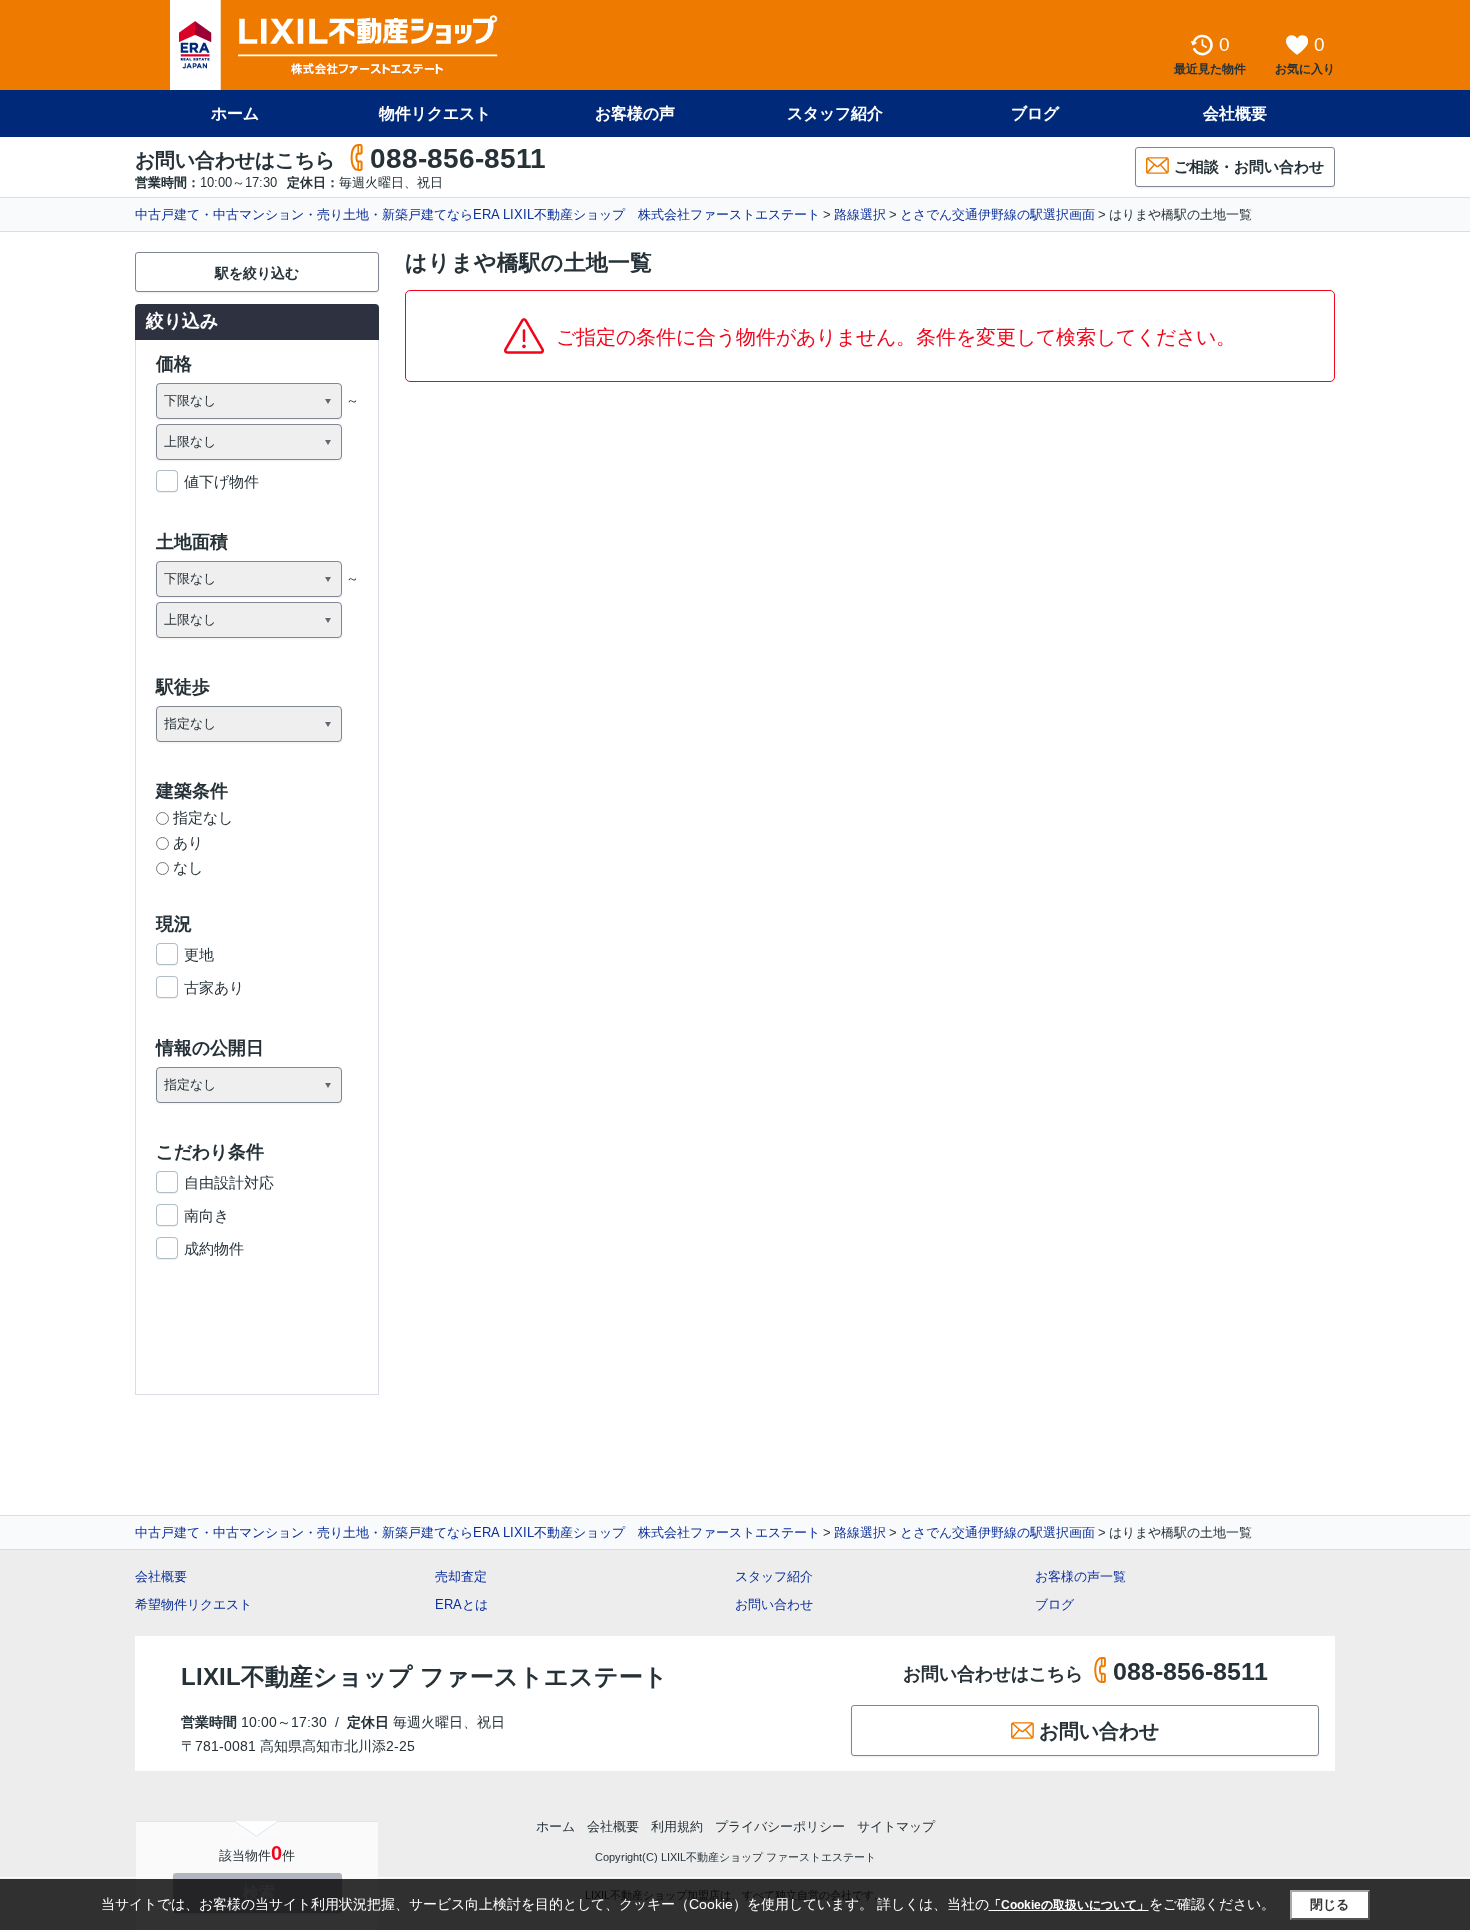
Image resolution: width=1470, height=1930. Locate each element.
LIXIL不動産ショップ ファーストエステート (424, 1676)
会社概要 (1235, 113)
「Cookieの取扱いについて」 (1069, 1905)
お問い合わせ (774, 1604)
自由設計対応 (229, 1182)
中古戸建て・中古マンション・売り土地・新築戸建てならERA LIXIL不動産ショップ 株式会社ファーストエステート (477, 214)
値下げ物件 (221, 481)
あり (188, 842)
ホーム (235, 113)
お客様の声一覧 (1080, 1576)
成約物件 (214, 1248)
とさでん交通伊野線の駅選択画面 (997, 214)
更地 (199, 954)
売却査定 (461, 1576)
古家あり (214, 987)
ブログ (1035, 113)
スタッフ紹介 (835, 113)
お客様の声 (635, 113)
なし (188, 867)
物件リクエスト (435, 113)
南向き (206, 1215)
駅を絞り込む (257, 273)
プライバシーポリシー (780, 1826)
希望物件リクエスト (193, 1604)
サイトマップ (896, 1826)
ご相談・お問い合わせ (1249, 166)
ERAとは (461, 1604)
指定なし (203, 817)
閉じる (1329, 1904)
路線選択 (860, 214)
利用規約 (677, 1826)
